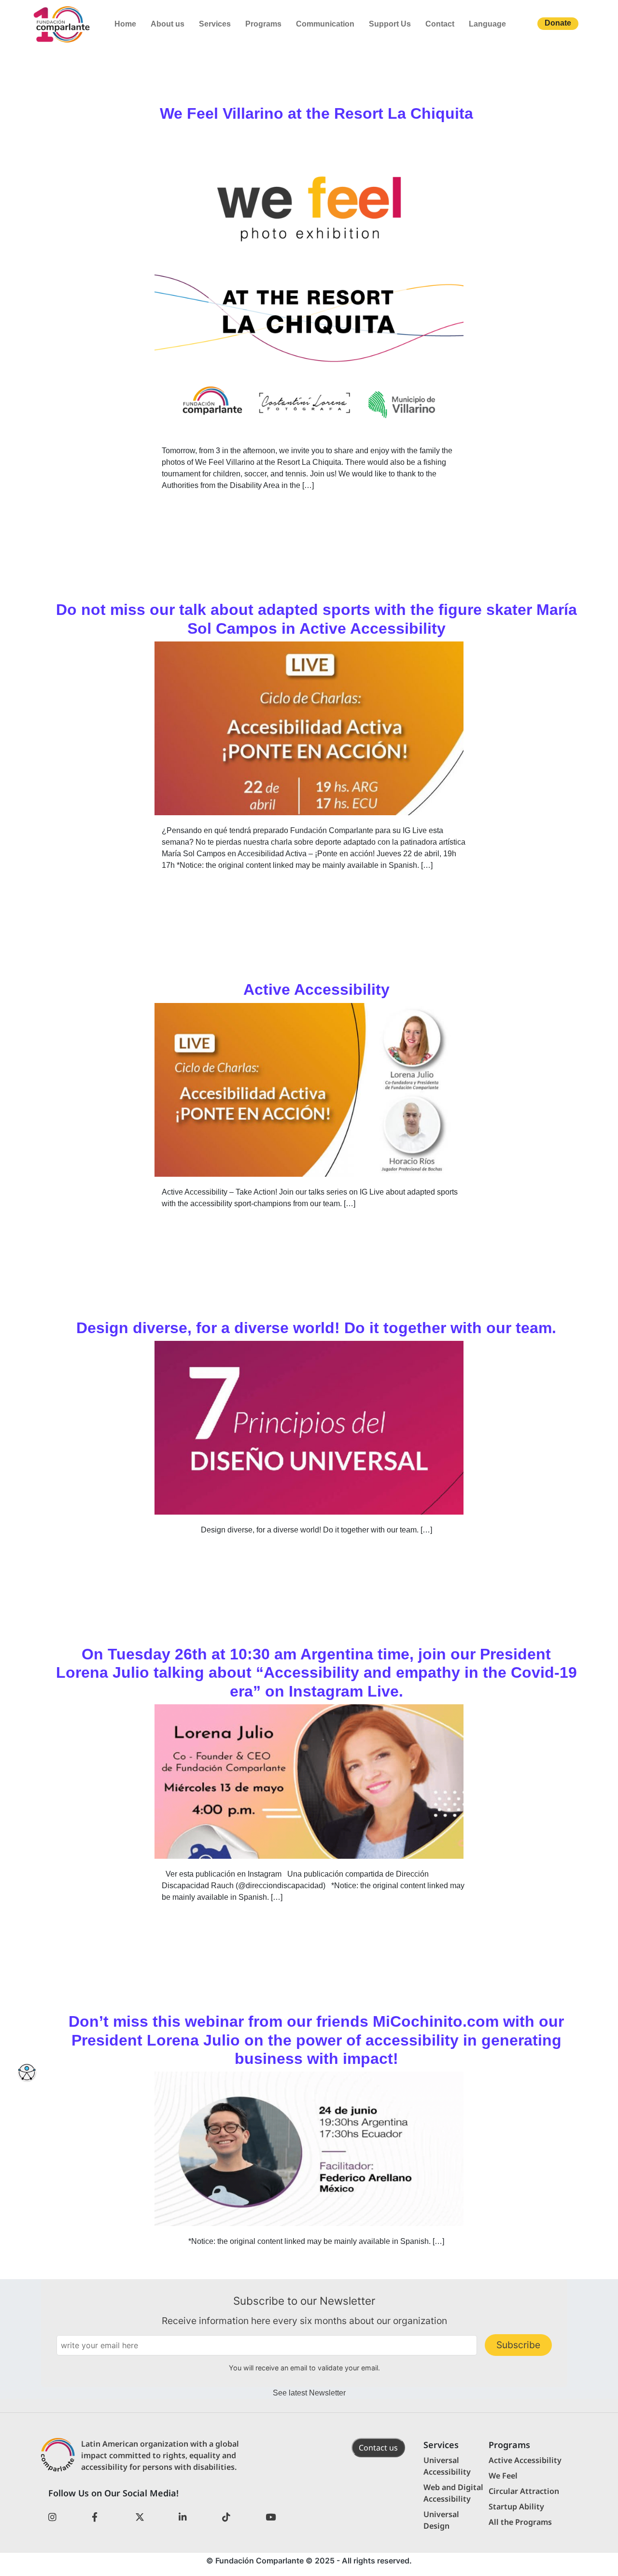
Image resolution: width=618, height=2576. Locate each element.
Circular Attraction (524, 2491)
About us (168, 24)
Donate (558, 23)
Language (487, 24)
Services (215, 24)
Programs (263, 24)
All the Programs (520, 2522)
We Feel (503, 2476)
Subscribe (518, 2345)
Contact (440, 24)
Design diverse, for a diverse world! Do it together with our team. (316, 1328)
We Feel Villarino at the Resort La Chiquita (316, 113)
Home (125, 24)
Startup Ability (516, 2506)
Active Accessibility (316, 989)
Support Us (390, 24)
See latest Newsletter (309, 2393)
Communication (325, 24)
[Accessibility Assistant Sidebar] (27, 2073)
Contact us (378, 2448)
